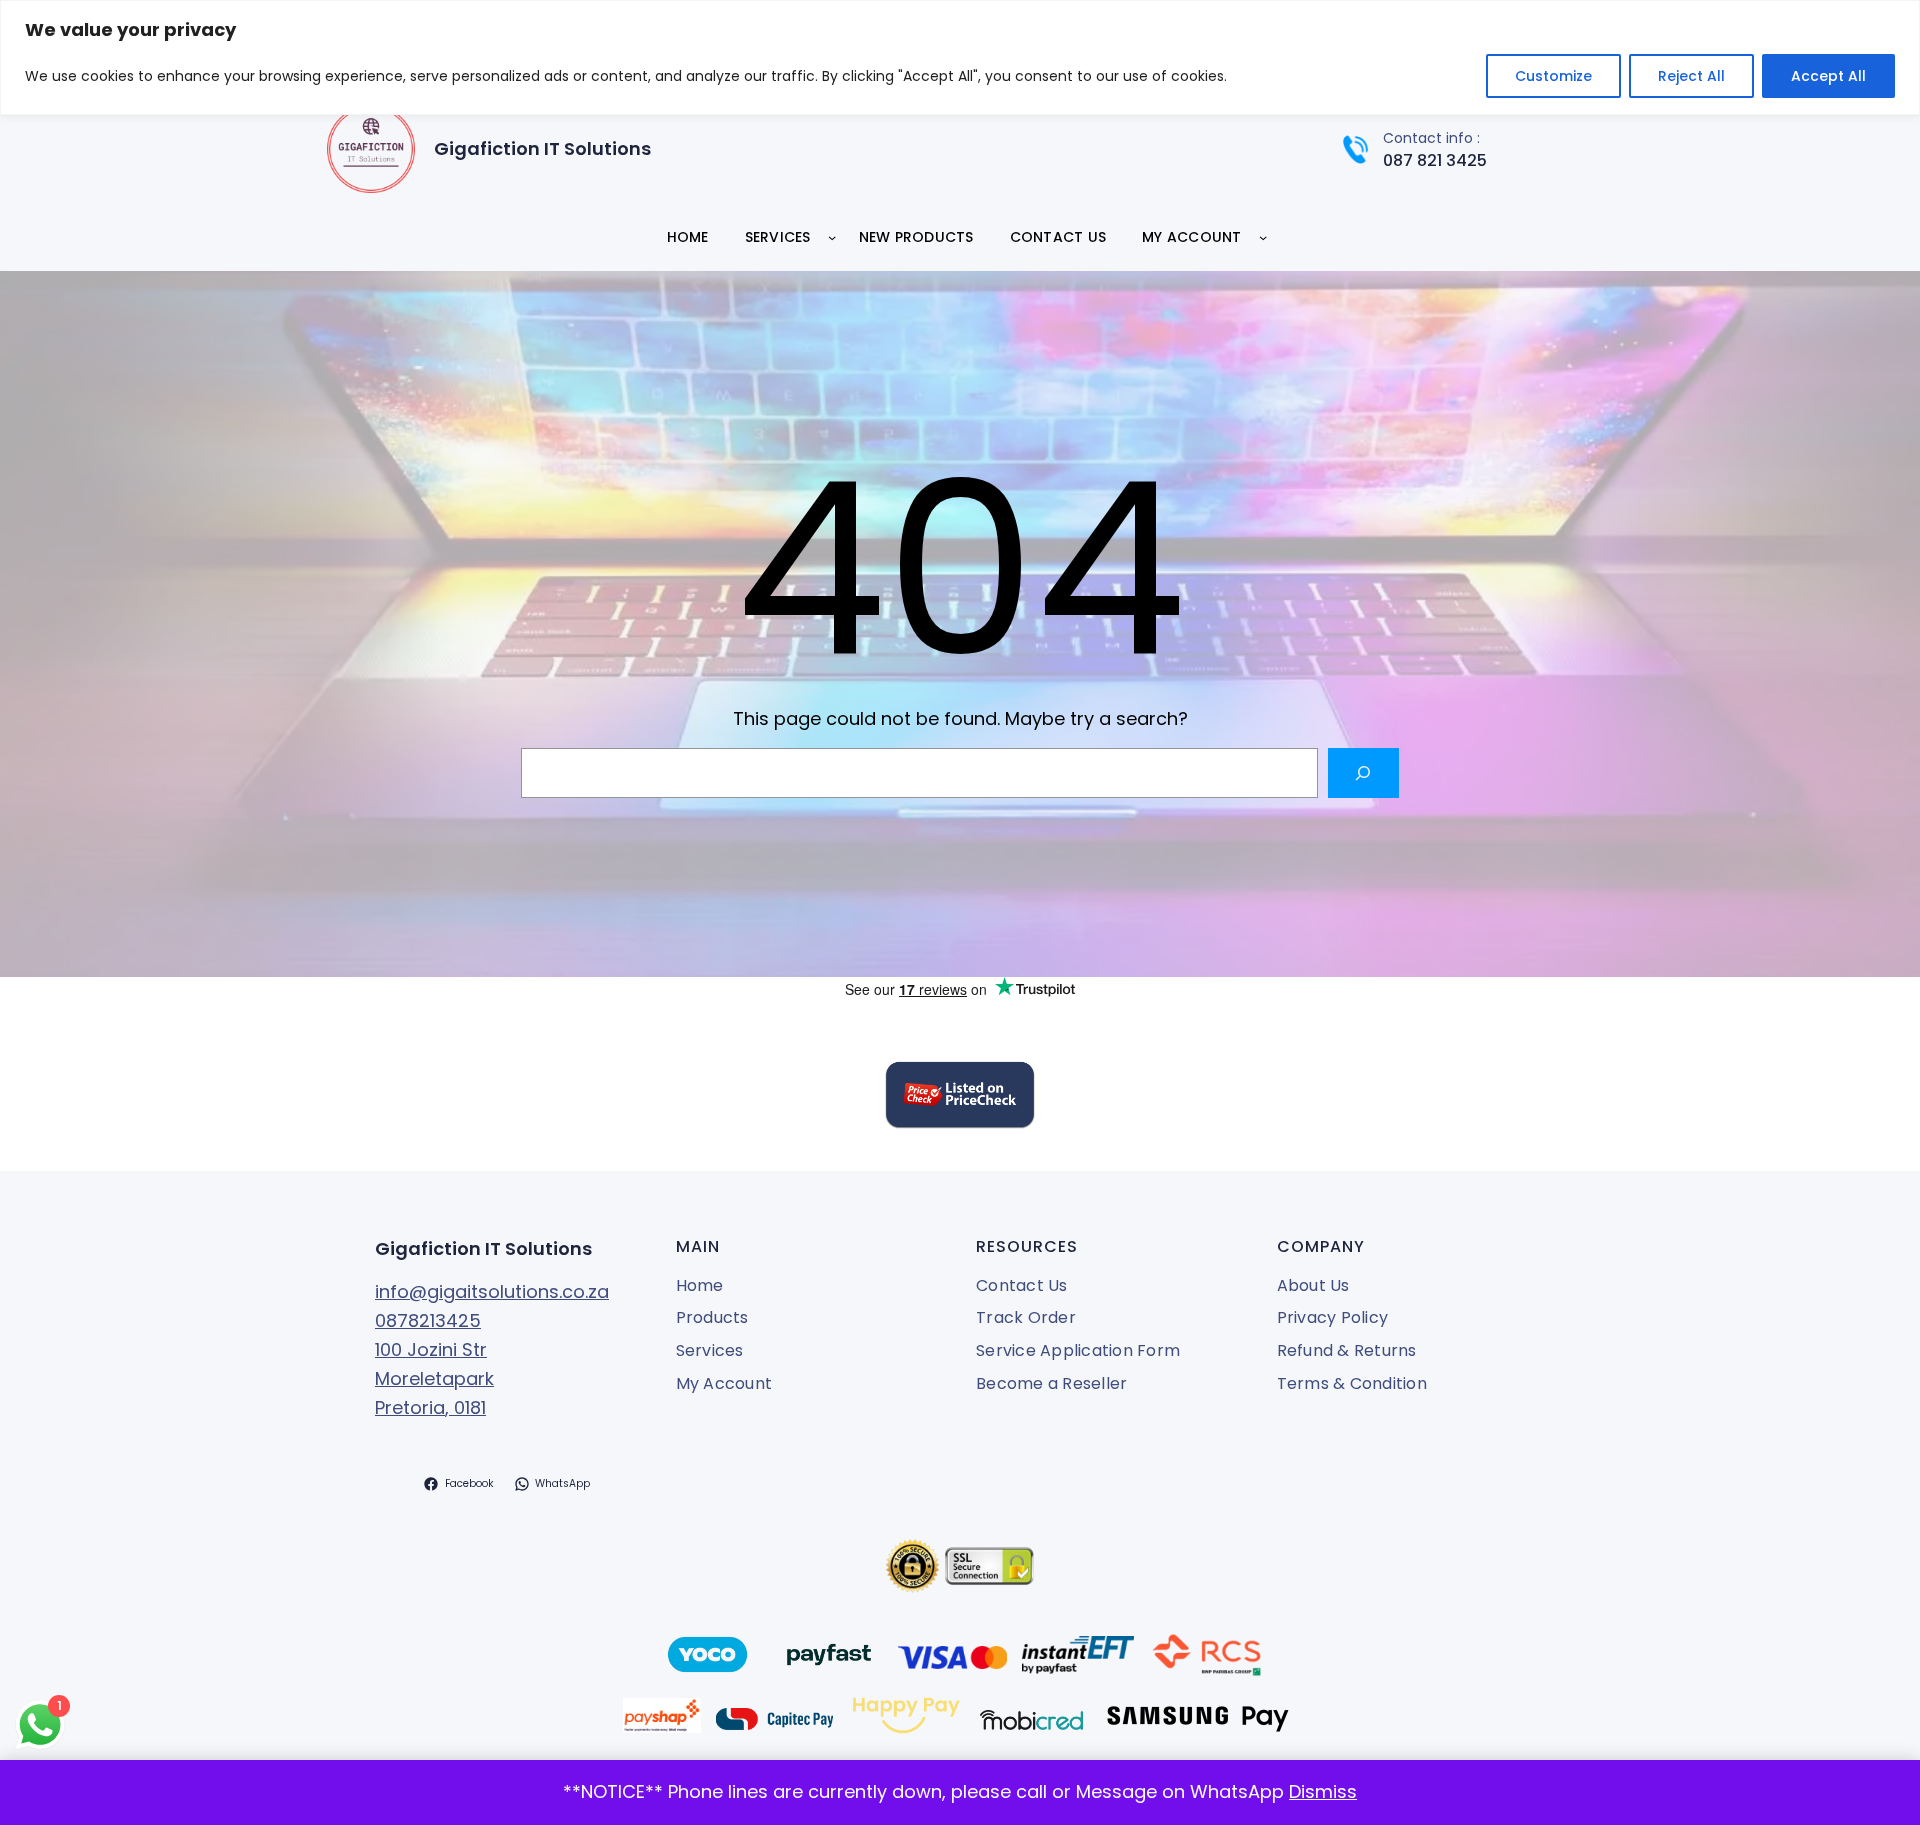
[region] (960, 57)
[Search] (1363, 772)
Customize (1553, 76)
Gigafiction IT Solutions (542, 148)
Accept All (1828, 76)
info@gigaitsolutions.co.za (492, 1291)
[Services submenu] (832, 237)
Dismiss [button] (1323, 1791)
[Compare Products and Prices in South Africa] (960, 1098)
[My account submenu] (1263, 237)
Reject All (1691, 76)
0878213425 (428, 1320)
